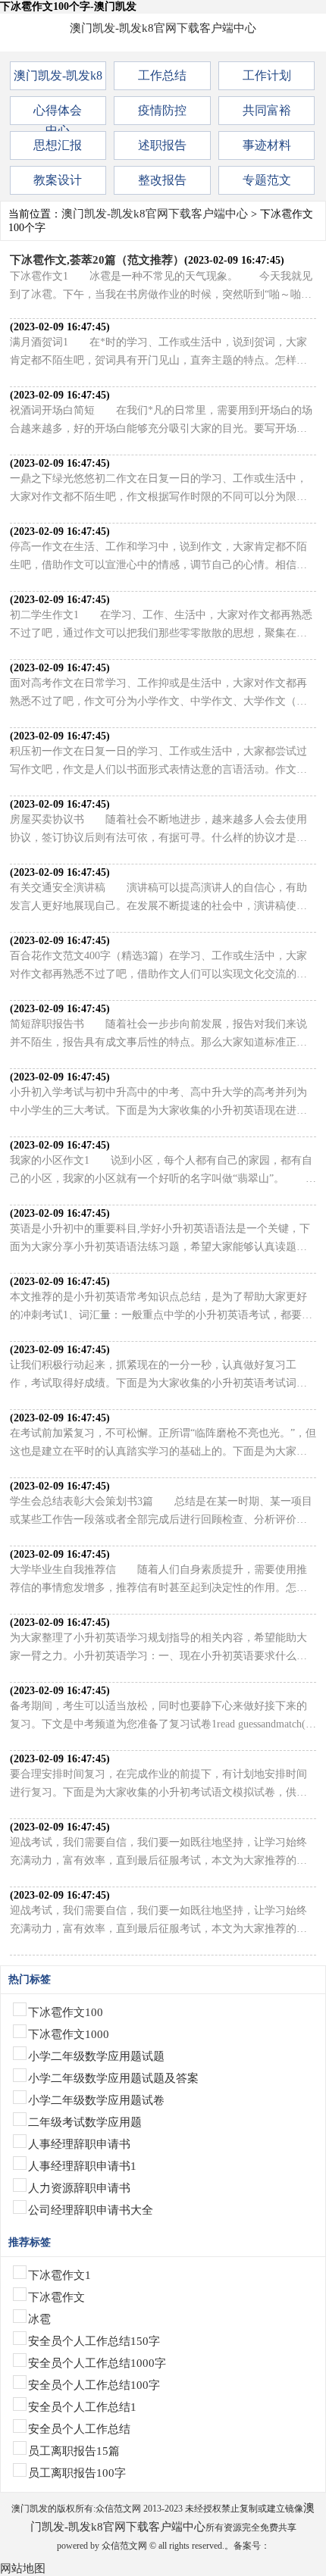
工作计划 (267, 75)
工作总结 (162, 75)
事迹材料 (267, 145)
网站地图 (23, 2568)
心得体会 (58, 110)
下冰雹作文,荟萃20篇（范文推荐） (97, 260)
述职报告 (162, 145)
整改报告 (162, 180)
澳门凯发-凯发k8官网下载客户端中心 (163, 28)
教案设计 (58, 180)
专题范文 (267, 180)
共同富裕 (267, 110)
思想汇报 (58, 145)
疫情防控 (162, 110)
